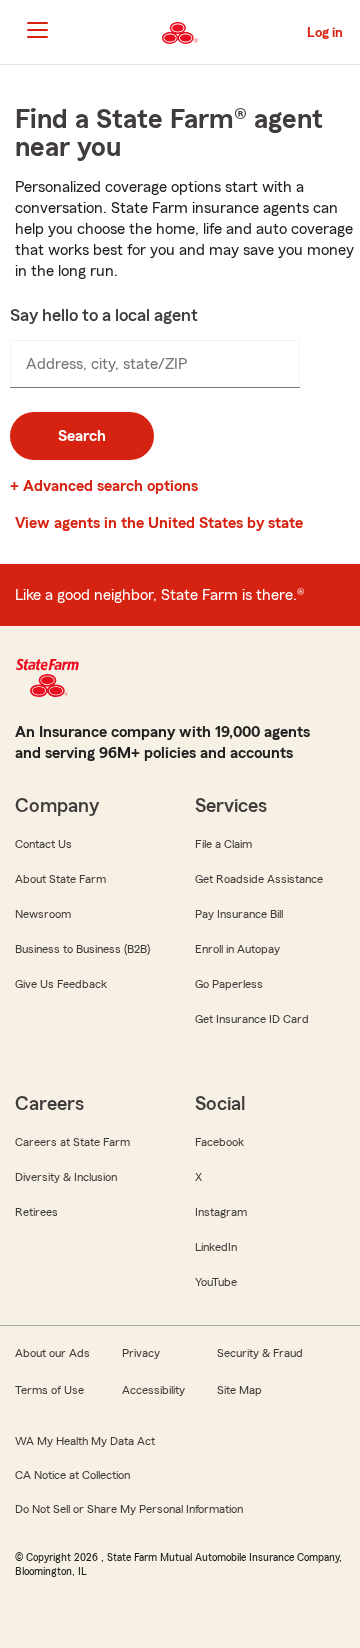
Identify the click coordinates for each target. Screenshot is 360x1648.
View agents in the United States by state (159, 523)
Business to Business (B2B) (82, 949)
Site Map (239, 1390)
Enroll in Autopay (237, 949)
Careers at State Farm (72, 1142)
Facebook (219, 1142)
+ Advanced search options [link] (104, 486)
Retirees (36, 1212)
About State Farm (60, 879)
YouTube (216, 1282)
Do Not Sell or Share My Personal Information (129, 1509)
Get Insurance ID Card (252, 1019)
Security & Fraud (260, 1353)
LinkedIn (216, 1247)
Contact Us (43, 844)
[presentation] (155, 364)
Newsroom (43, 914)
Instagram (221, 1212)
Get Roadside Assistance (259, 879)
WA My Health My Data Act (85, 1441)
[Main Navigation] (37, 30)
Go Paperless (229, 984)
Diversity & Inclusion (66, 1177)
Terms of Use (49, 1390)
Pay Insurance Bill (239, 914)
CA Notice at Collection (72, 1475)
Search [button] (82, 436)
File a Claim (223, 844)
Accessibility (153, 1390)
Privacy (141, 1353)
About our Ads (52, 1353)
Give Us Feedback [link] (61, 984)
